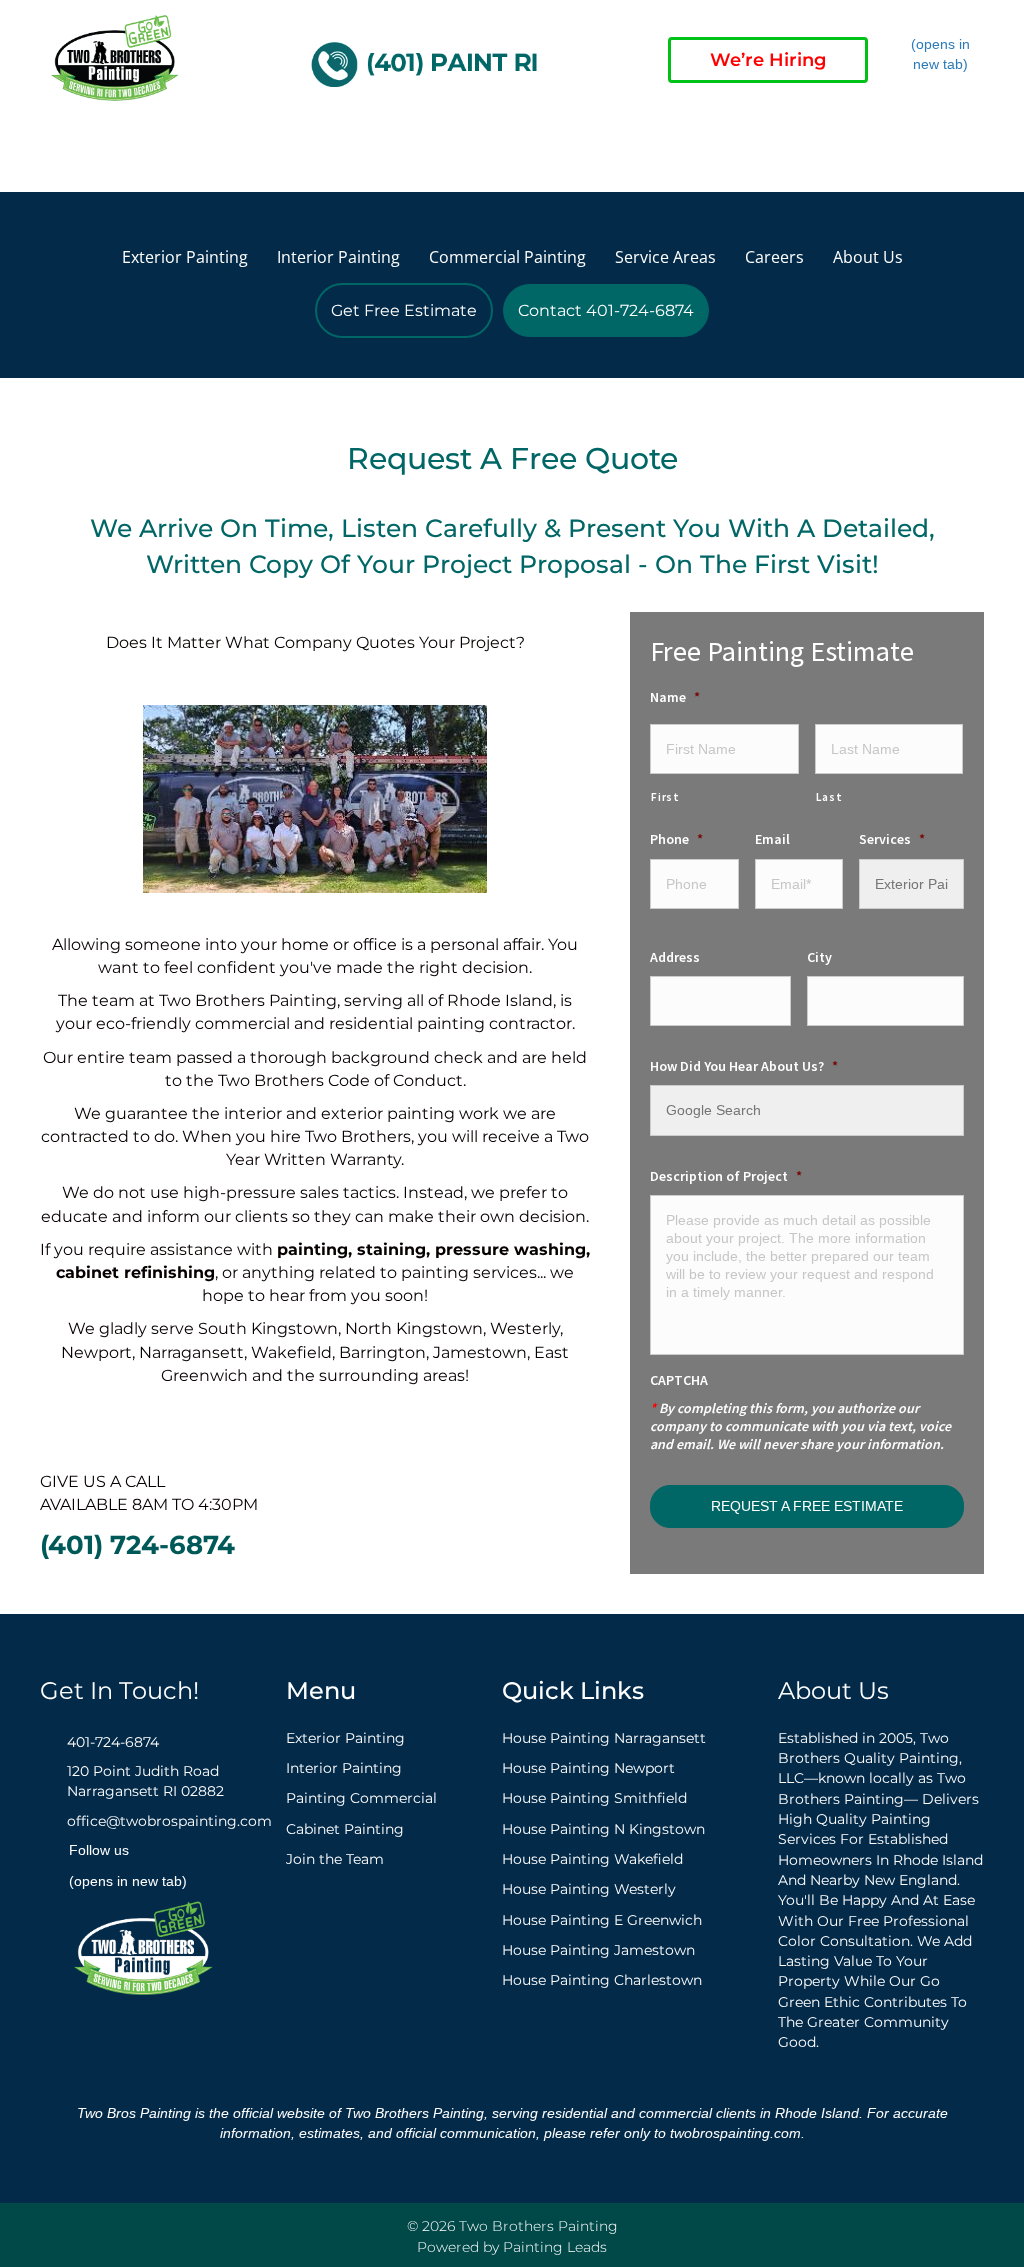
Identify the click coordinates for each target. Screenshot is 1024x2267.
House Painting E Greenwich (602, 1920)
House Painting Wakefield (592, 1859)
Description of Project (726, 1176)
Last (829, 797)
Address (675, 957)
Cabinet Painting (345, 1829)
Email (772, 839)
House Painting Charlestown (602, 1980)
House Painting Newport (588, 1768)
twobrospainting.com (735, 2133)
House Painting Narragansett (604, 1738)
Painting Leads (555, 2247)
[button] (56, 150)
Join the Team (335, 1859)
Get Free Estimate (404, 310)
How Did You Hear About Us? (744, 1066)
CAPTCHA (679, 1380)
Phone (676, 839)
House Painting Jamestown (598, 1950)
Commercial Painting (507, 257)
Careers (774, 257)
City (819, 957)
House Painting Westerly (589, 1889)
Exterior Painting (185, 257)
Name (675, 697)
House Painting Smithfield (594, 1798)
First (665, 797)
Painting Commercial (361, 1798)
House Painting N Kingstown (603, 1829)
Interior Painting (338, 257)
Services (892, 839)
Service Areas (665, 257)
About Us (868, 257)
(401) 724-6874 (137, 1545)
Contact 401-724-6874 (606, 310)
